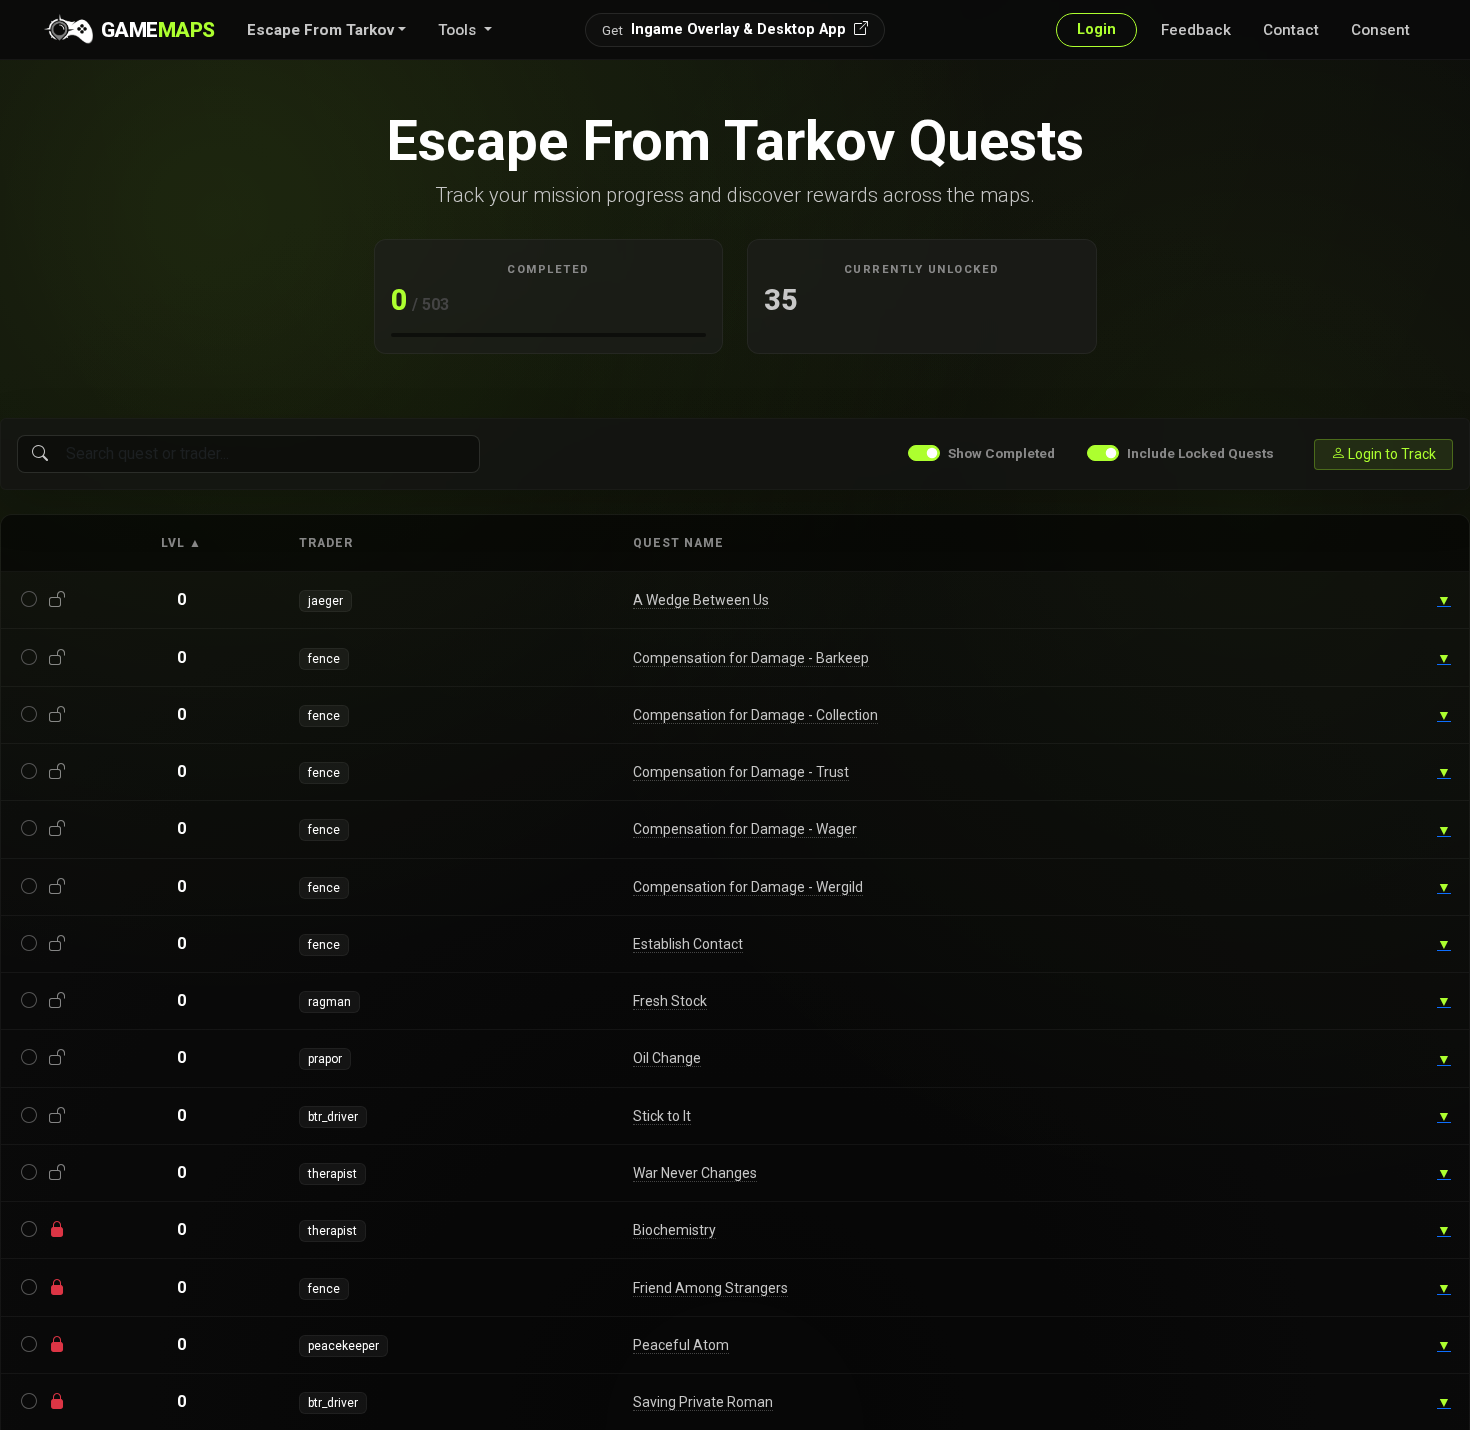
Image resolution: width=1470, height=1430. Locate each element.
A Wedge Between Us (701, 600)
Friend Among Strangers (710, 1288)
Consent (1380, 30)
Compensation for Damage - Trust (741, 772)
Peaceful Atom (681, 1345)
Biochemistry (674, 1230)
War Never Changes (695, 1173)
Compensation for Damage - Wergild (748, 887)
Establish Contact (688, 944)
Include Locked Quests (1200, 453)
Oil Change (667, 1058)
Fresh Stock (670, 1001)
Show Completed (1001, 453)
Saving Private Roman (703, 1402)
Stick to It (662, 1116)
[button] (326, 30)
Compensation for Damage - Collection (755, 715)
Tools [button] (459, 30)
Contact (1291, 30)
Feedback (1196, 30)
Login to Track (1390, 454)
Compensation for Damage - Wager (745, 829)
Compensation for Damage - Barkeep (751, 658)
